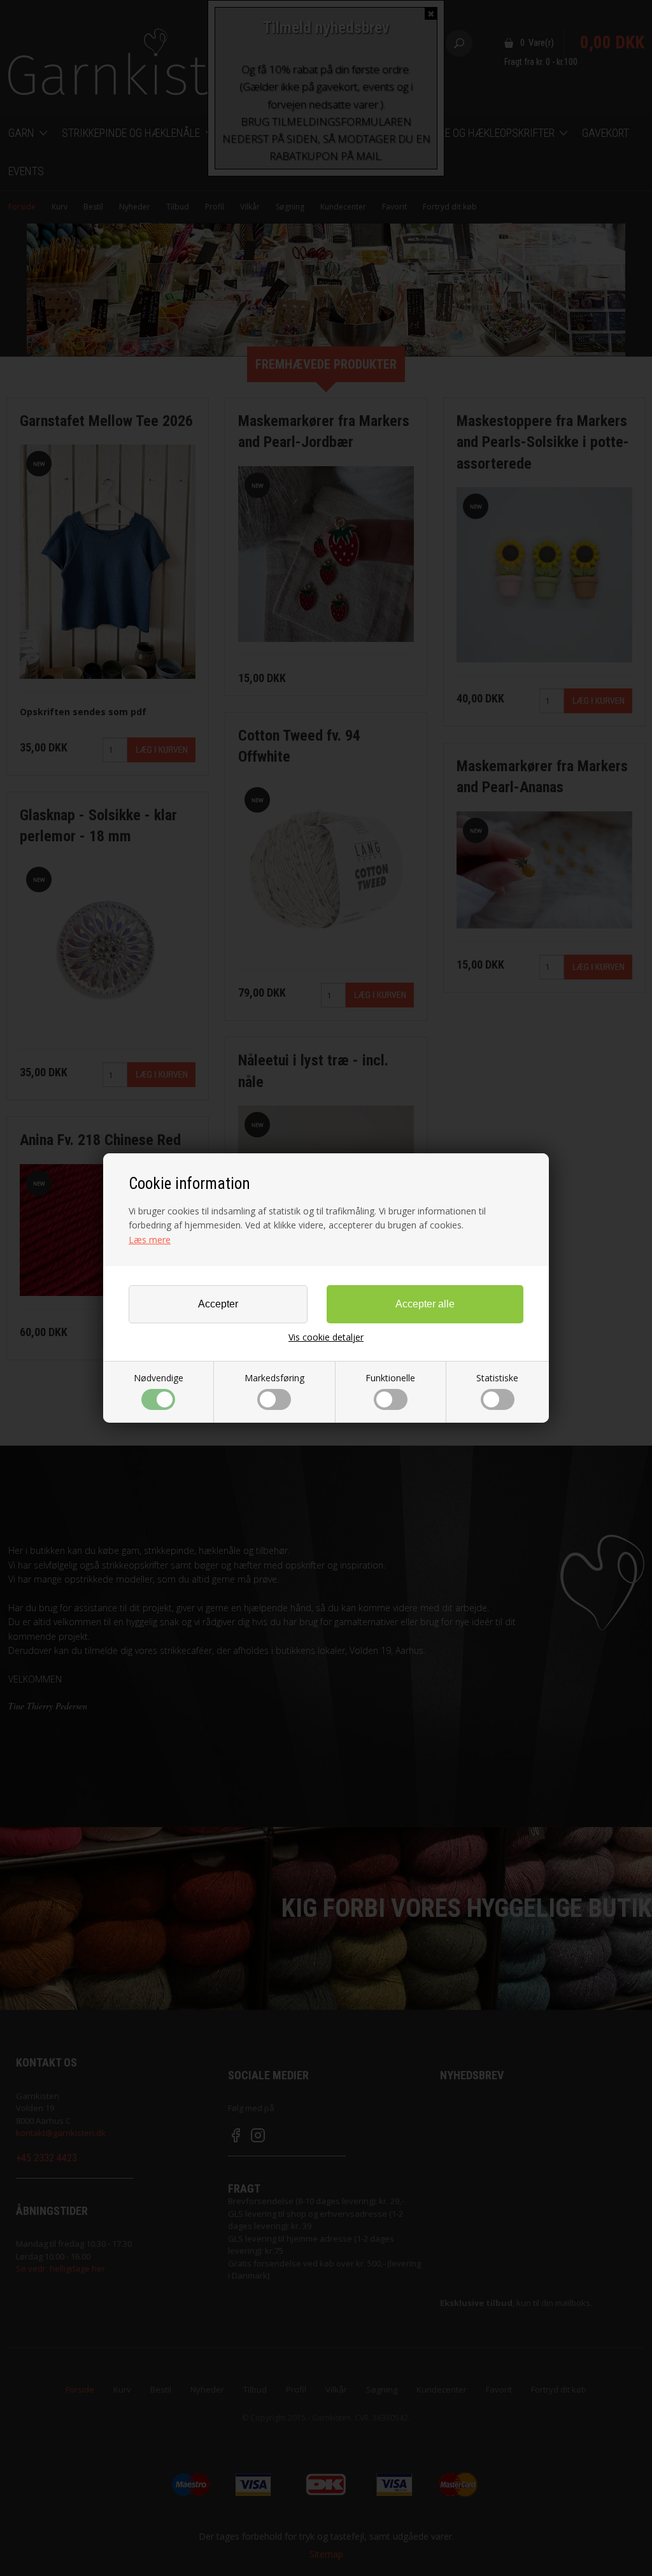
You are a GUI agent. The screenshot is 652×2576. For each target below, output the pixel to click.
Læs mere (150, 1240)
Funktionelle (390, 1378)
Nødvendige (159, 1378)
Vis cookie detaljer (326, 1337)
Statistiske (497, 1378)
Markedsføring (274, 1378)
